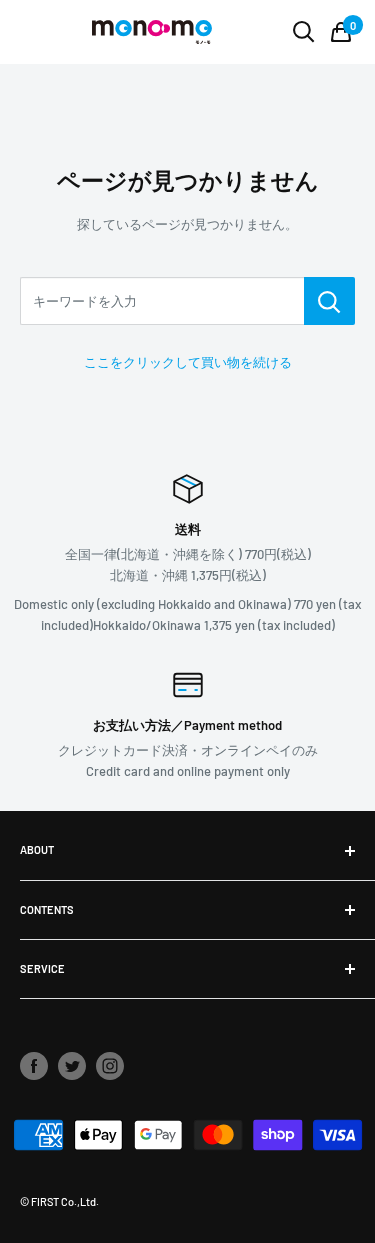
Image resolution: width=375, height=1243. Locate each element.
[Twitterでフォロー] (72, 1066)
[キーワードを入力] (329, 301)
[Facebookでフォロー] (34, 1066)
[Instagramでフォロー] (110, 1066)
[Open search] (304, 32)
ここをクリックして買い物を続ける (188, 362)
